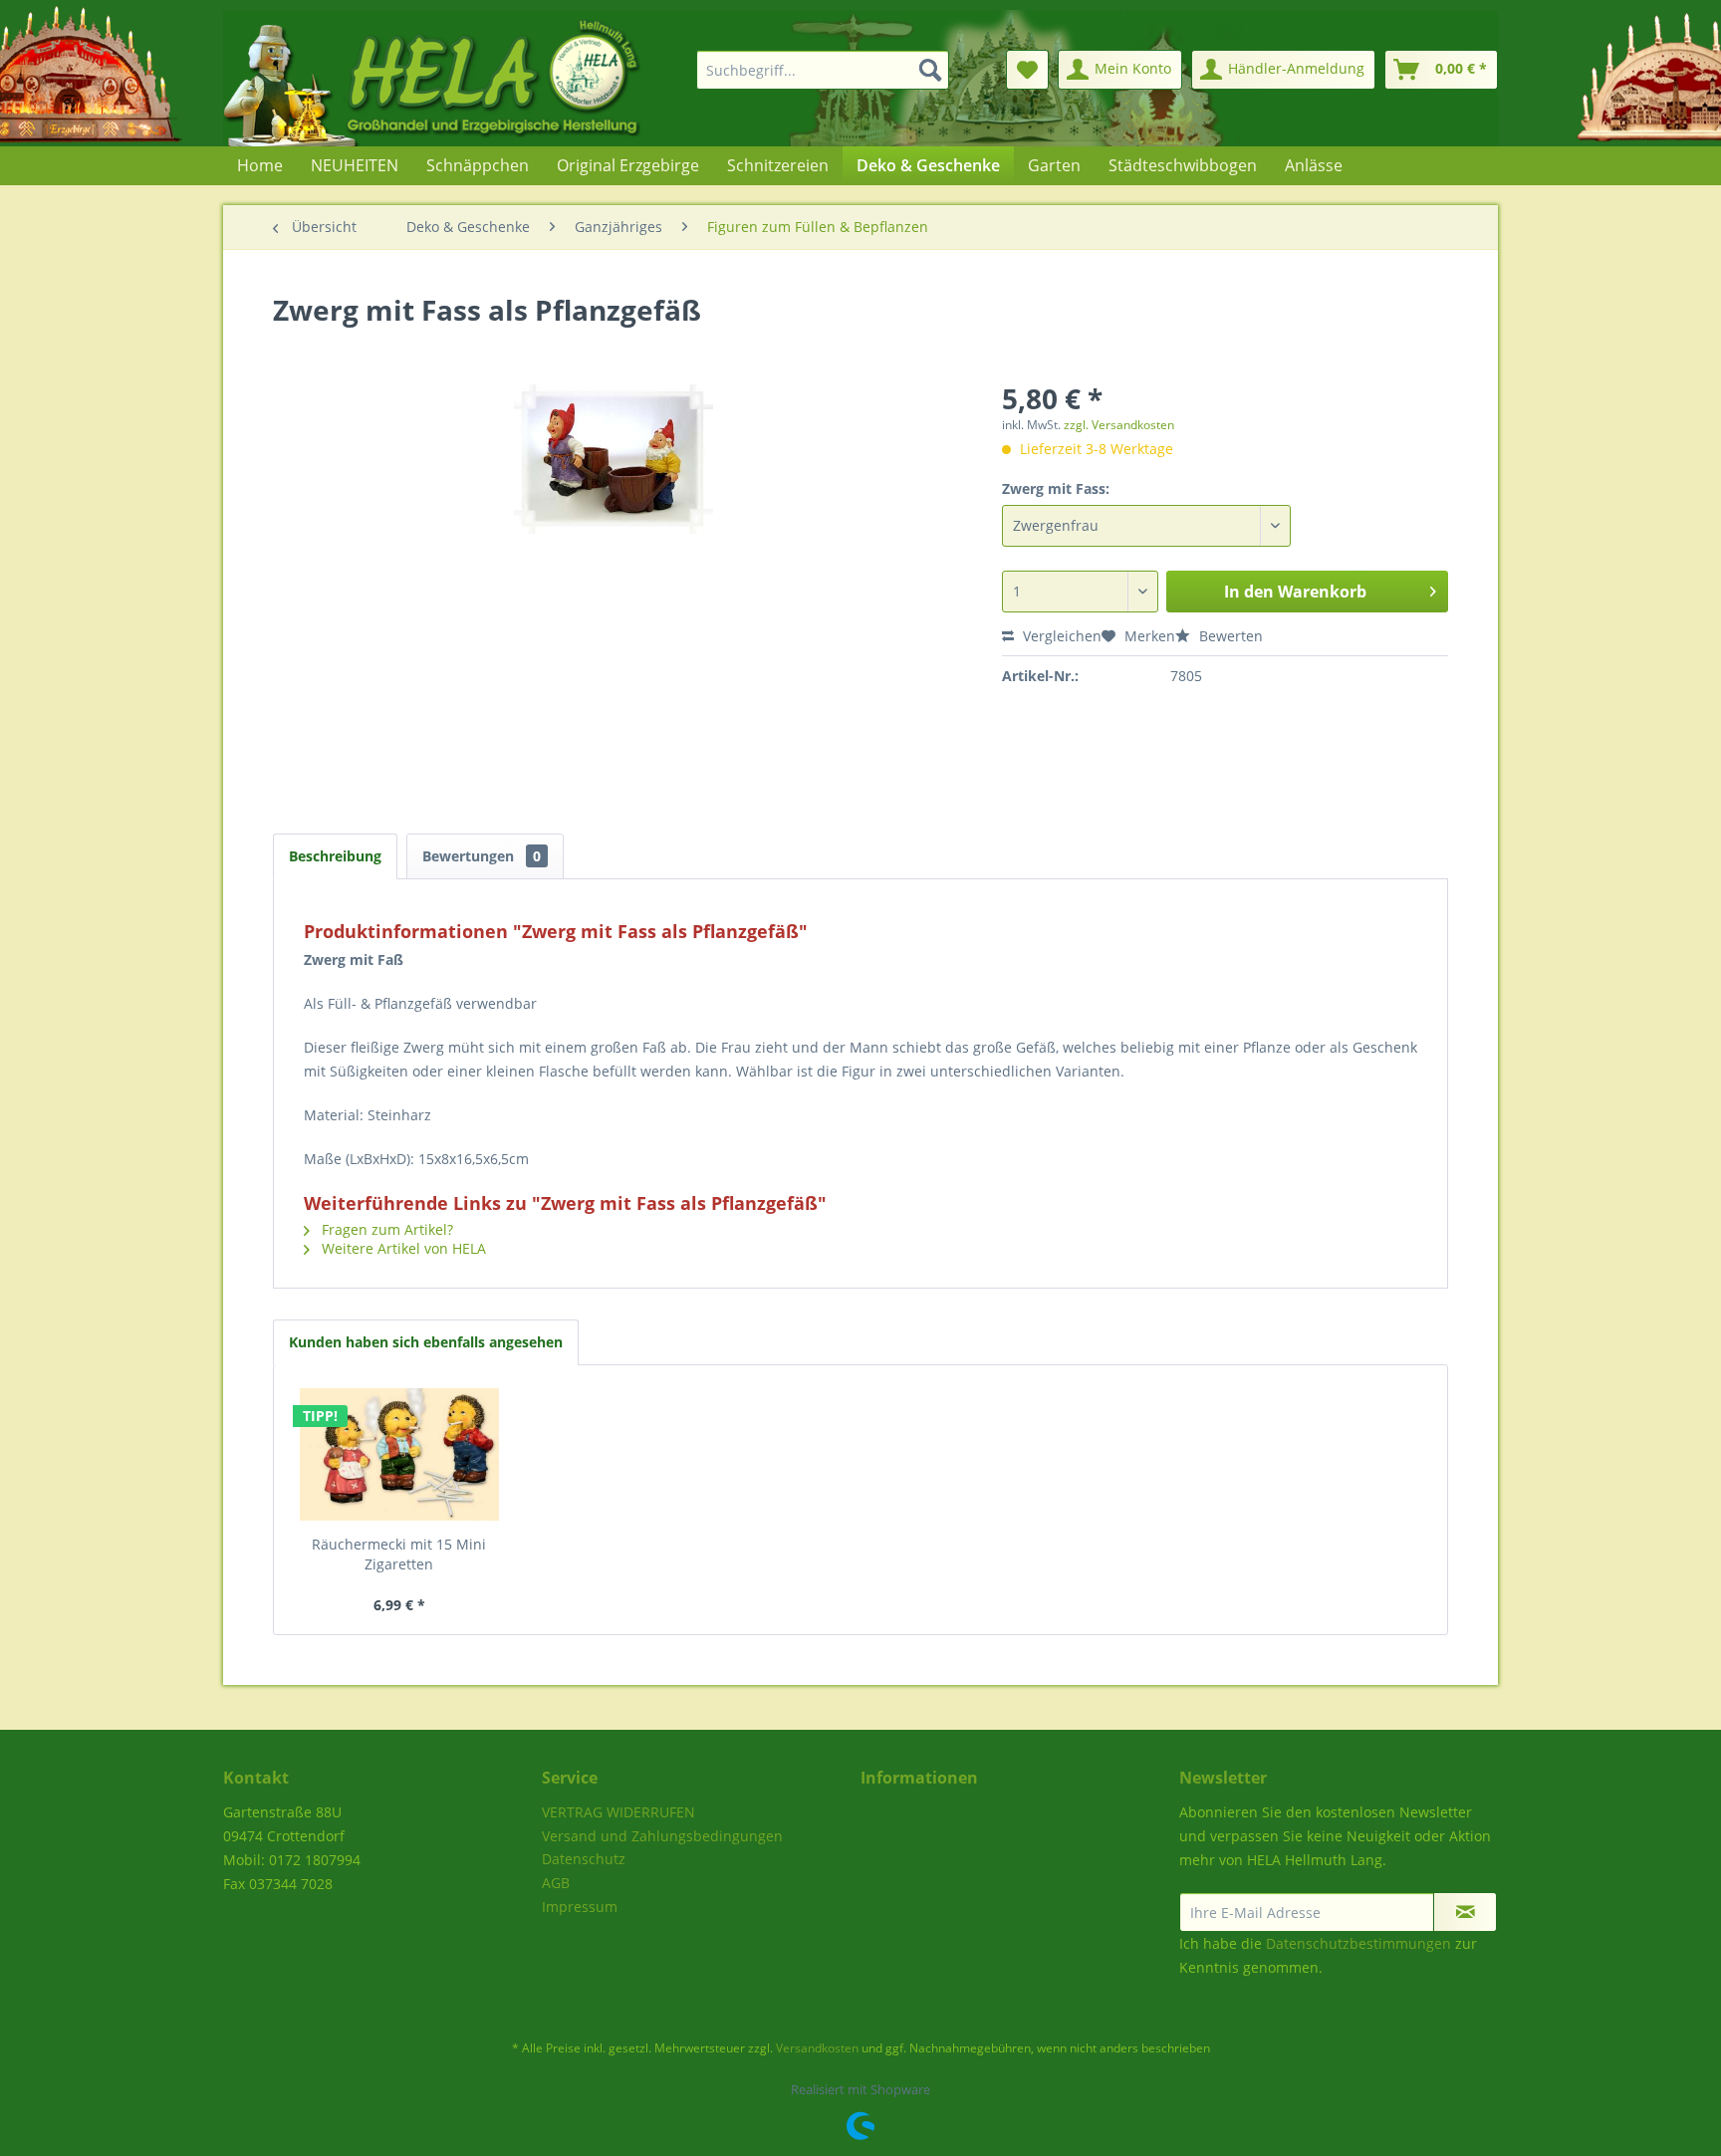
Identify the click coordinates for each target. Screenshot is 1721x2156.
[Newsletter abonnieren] (1465, 1912)
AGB (556, 1883)
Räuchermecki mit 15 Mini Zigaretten (399, 1554)
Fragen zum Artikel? (385, 1229)
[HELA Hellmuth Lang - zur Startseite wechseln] (472, 78)
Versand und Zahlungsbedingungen (662, 1836)
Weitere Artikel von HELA (402, 1248)
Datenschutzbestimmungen (1358, 1943)
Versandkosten (817, 2048)
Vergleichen (1060, 636)
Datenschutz (584, 1859)
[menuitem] (811, 70)
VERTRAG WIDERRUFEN (618, 1812)
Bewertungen (482, 856)
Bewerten (1229, 636)
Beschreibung (335, 856)
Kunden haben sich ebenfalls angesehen (426, 1342)
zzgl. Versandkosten (1119, 425)
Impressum (580, 1907)
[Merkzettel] (1027, 70)
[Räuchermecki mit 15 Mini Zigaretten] (399, 1455)
